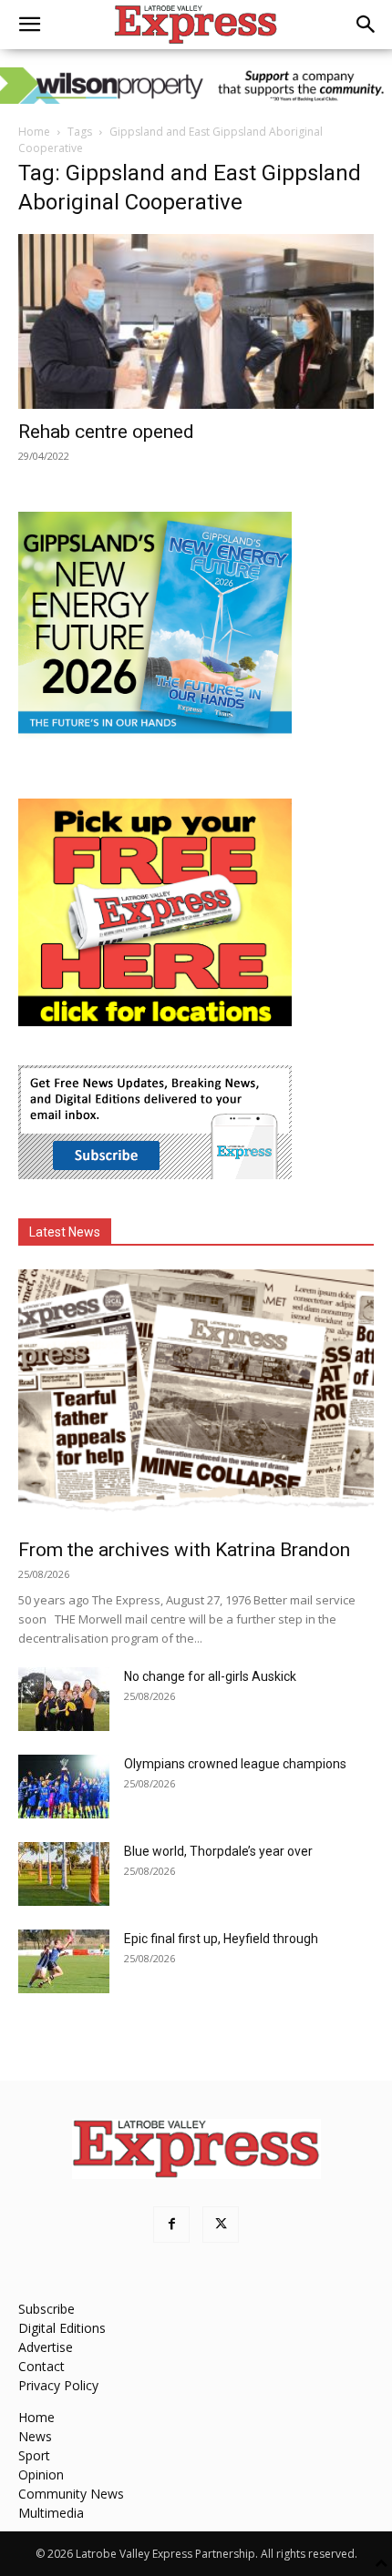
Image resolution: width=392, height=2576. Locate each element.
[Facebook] (171, 2225)
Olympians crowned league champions (235, 1764)
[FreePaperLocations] (155, 1021)
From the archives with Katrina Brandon (184, 1550)
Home (34, 132)
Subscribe (46, 2309)
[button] (29, 25)
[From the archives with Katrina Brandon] (196, 1398)
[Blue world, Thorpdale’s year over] (64, 1874)
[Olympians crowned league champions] (64, 1787)
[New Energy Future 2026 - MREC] (155, 735)
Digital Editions (62, 2328)
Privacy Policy (58, 2385)
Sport (34, 2455)
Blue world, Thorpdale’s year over (218, 1851)
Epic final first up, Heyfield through (221, 1939)
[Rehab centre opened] (196, 322)
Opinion (41, 2474)
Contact (41, 2366)
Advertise (46, 2347)
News (35, 2436)
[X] (221, 2225)
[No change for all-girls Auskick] (64, 1699)
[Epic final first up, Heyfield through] (64, 1961)
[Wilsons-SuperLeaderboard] (196, 86)
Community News (71, 2494)
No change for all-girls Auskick (210, 1676)
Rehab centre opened (106, 432)
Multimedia (51, 2513)
